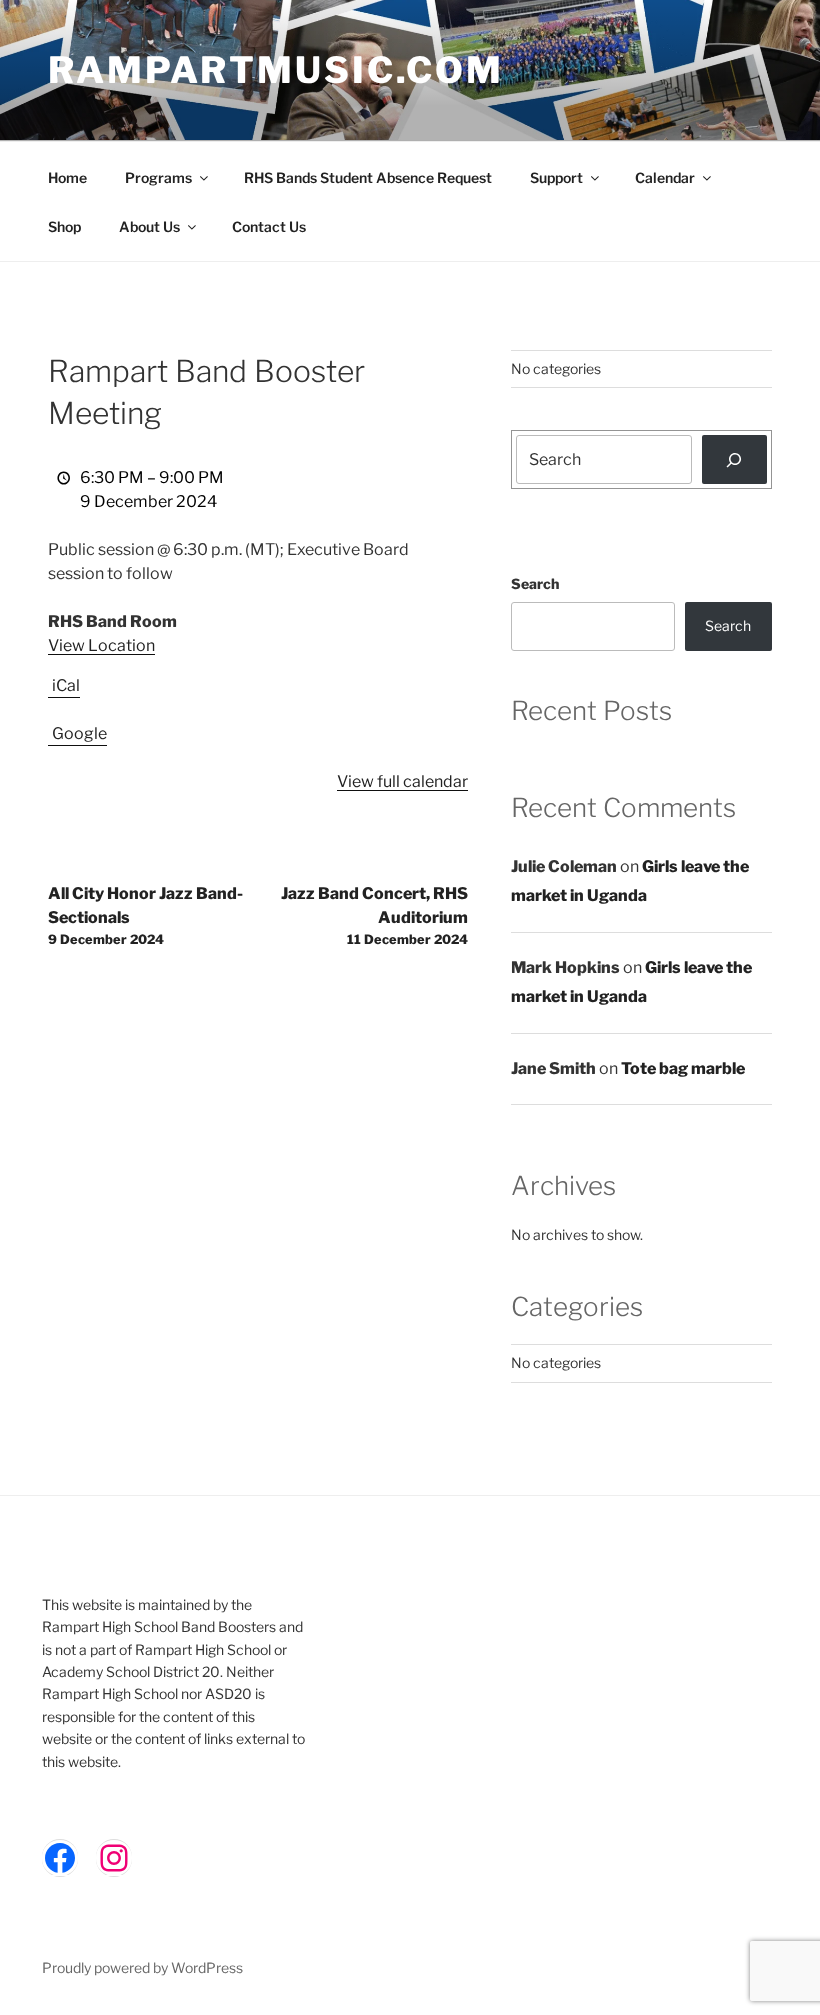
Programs (158, 177)
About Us (149, 226)
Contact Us (269, 226)
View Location (101, 645)
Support (556, 177)
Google (79, 733)
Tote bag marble (683, 1068)
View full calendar (402, 781)
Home (67, 177)
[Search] (734, 459)
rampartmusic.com (276, 70)
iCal (66, 685)
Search (535, 583)
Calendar (665, 177)
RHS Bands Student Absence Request (368, 177)
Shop (64, 226)
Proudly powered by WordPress (142, 1967)
